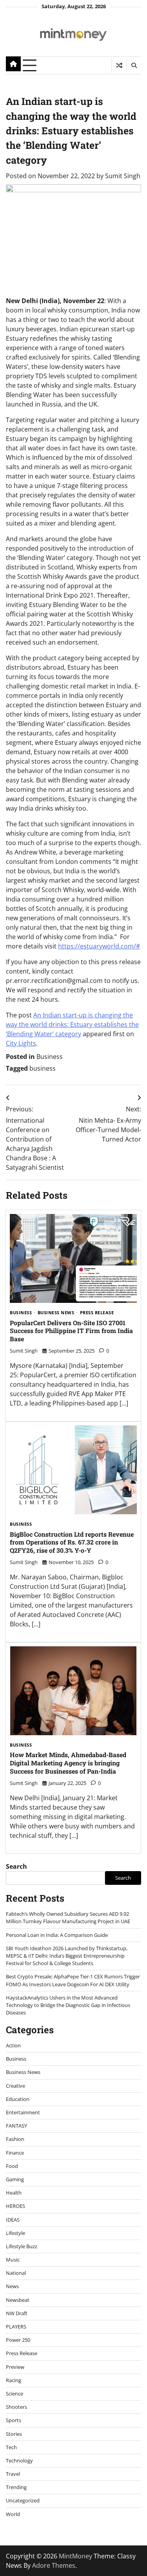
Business (50, 1057)
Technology (19, 2460)
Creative (15, 2086)
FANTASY (16, 2126)
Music (13, 2260)
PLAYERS (16, 2327)
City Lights (21, 1043)
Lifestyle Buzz (22, 2246)
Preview (15, 2367)
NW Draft (17, 2313)
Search (16, 1866)
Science (15, 2394)
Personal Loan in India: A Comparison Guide (57, 1935)
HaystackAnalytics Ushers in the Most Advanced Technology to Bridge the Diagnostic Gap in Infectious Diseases (68, 2005)
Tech (11, 2447)
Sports (14, 2420)
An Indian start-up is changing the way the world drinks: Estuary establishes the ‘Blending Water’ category (72, 1024)
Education (18, 2099)
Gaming (15, 2179)
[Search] (134, 65)
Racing (14, 2380)
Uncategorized (23, 2500)
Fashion (15, 2139)
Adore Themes (54, 2565)
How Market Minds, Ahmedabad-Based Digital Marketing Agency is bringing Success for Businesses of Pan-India (68, 1763)
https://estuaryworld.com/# (99, 946)
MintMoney (75, 2556)
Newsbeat (18, 2300)
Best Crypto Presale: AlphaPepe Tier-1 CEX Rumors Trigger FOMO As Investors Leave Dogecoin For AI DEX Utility (73, 1980)
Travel (13, 2474)
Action (13, 2045)
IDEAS (13, 2220)
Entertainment (23, 2112)
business (43, 1068)
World (13, 2514)
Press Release (97, 1313)
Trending (16, 2487)
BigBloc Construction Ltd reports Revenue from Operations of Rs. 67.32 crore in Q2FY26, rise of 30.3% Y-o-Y (72, 1542)
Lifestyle (15, 2233)
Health (14, 2193)
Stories (14, 2434)
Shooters (16, 2407)
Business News (56, 1313)
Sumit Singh (123, 176)
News (12, 2286)
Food (12, 2166)
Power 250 (18, 2340)
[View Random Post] (119, 65)
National (16, 2273)
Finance (15, 2153)
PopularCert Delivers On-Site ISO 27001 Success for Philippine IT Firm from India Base (71, 1331)
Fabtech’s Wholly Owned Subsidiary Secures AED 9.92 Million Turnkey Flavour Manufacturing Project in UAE (68, 1918)
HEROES (15, 2206)
